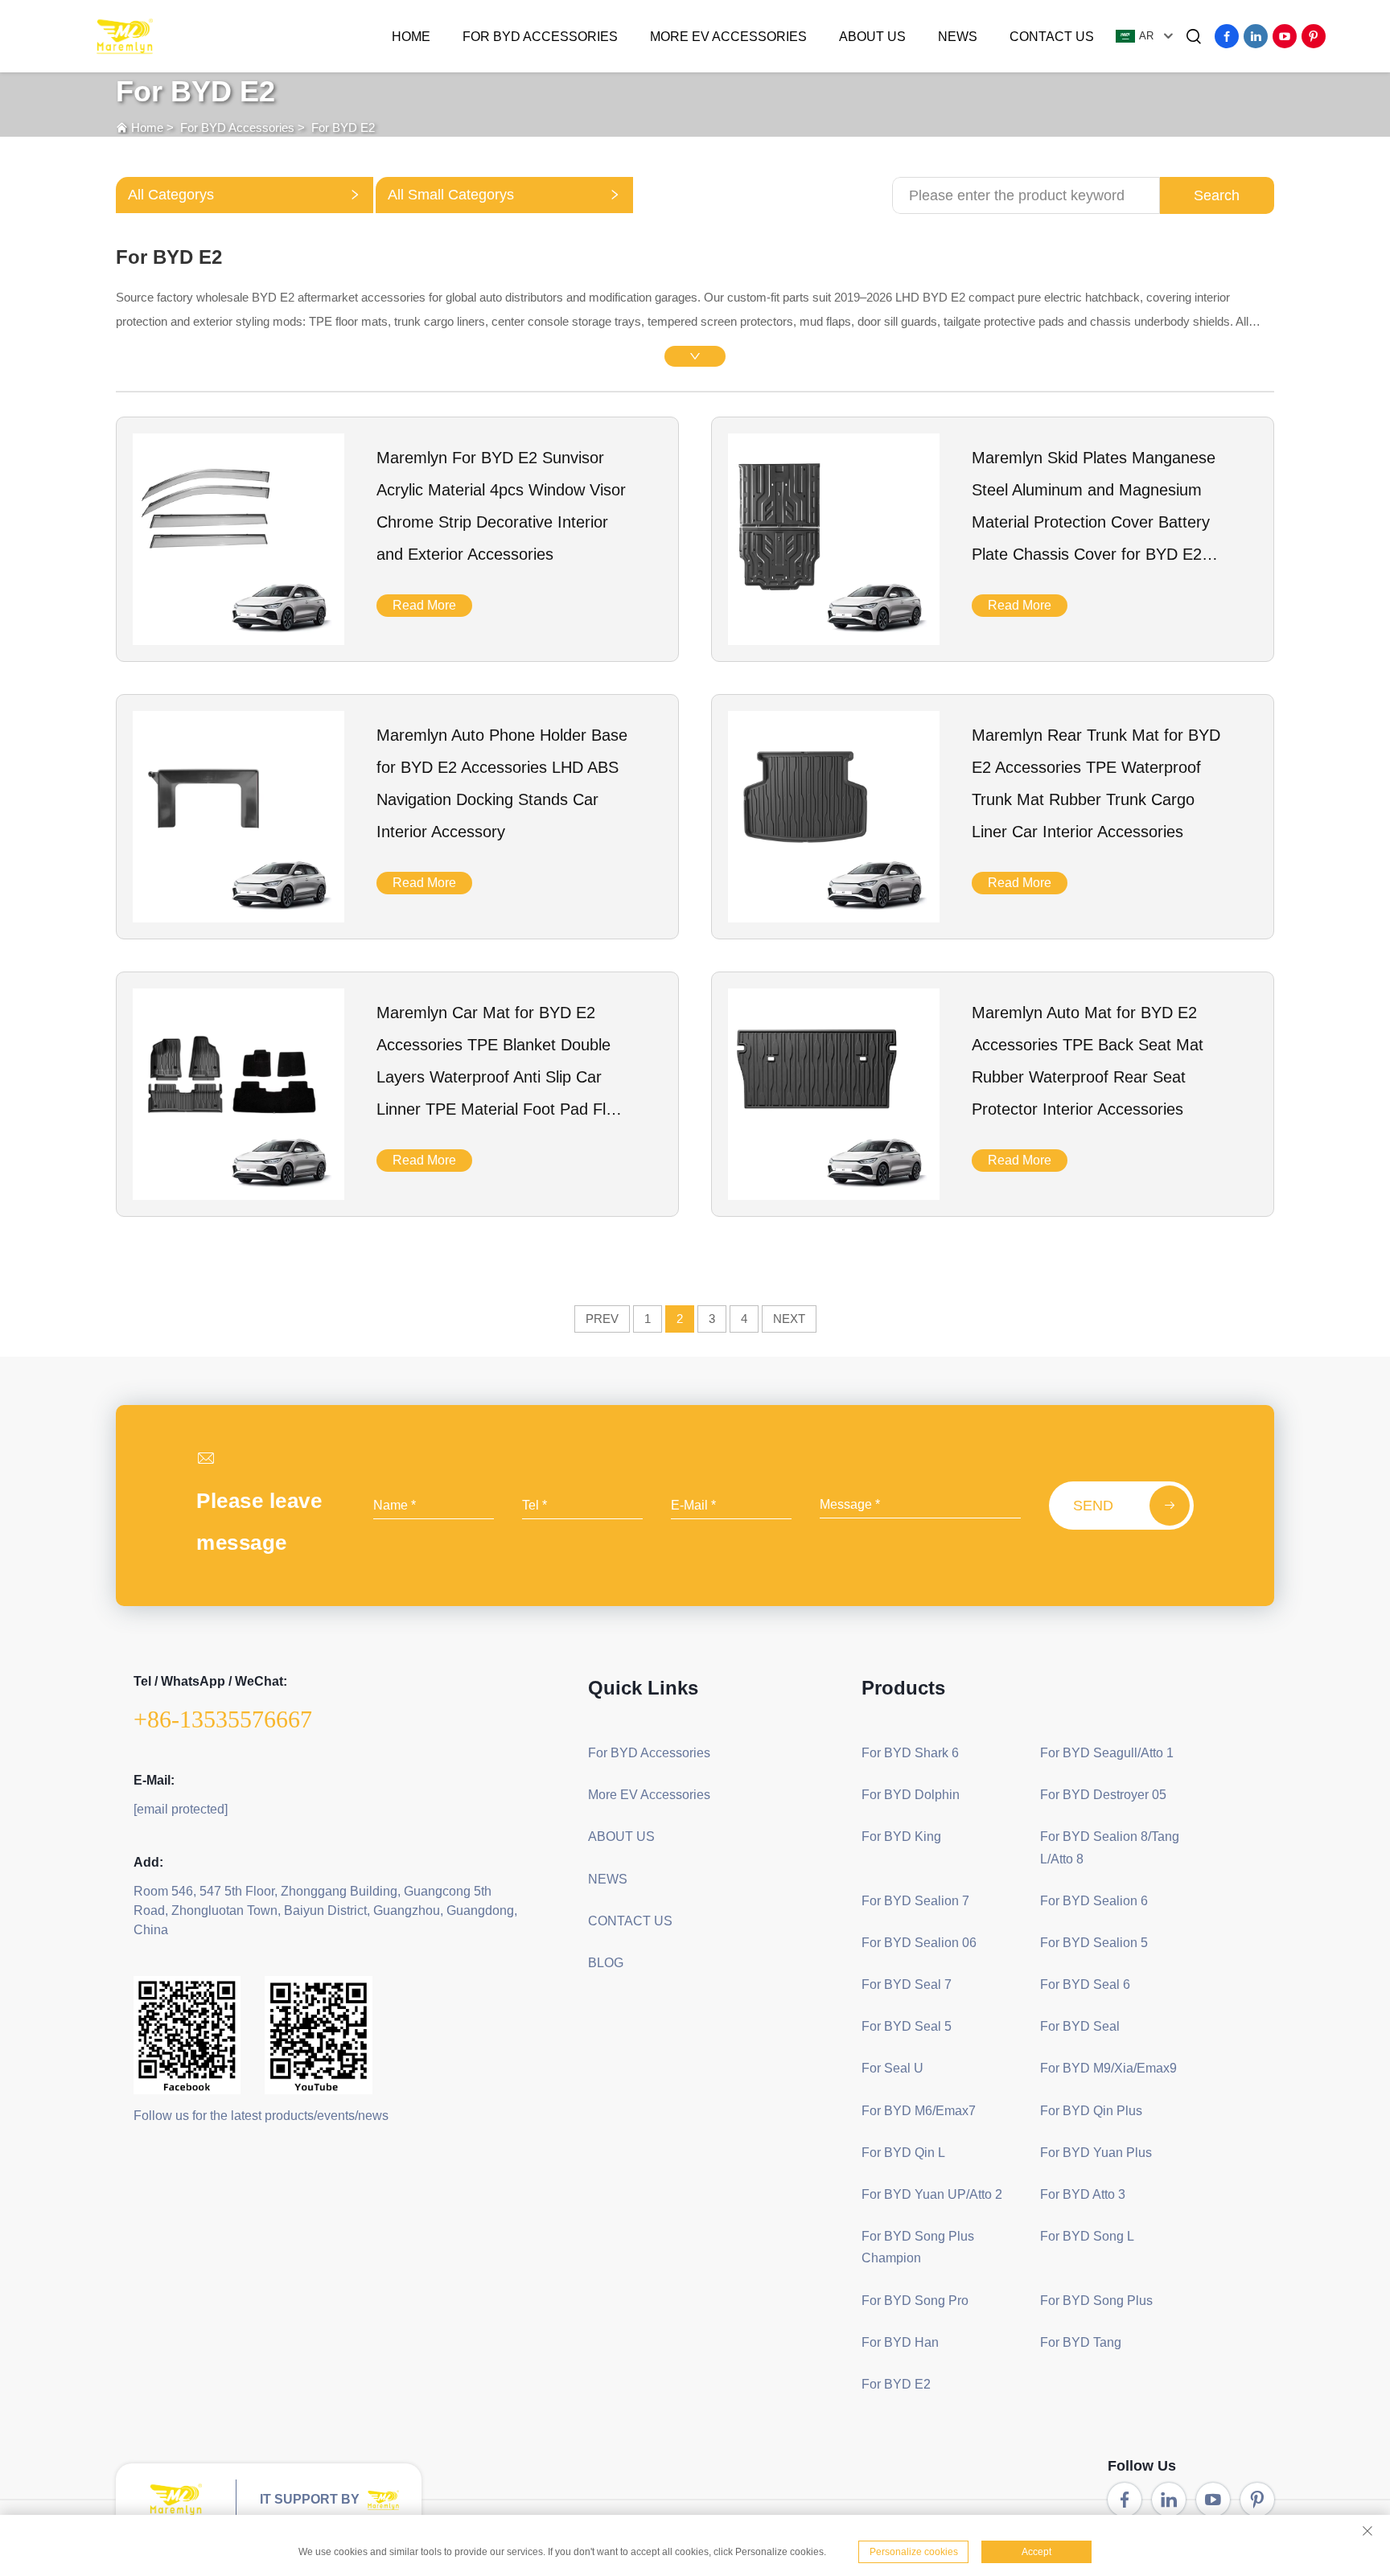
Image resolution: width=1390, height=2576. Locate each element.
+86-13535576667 (223, 1719)
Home (411, 37)
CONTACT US (1052, 37)
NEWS (958, 37)
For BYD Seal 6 (1085, 1984)
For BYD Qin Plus (1091, 2111)
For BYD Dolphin (911, 1795)
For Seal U (892, 2068)
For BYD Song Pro (915, 2301)
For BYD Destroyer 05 (1103, 1795)
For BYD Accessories (540, 37)
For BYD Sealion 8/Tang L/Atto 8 (1110, 1847)
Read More (424, 605)
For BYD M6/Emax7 (919, 2111)
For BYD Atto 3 (1083, 2194)
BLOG (606, 1963)
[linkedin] (1256, 36)
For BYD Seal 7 (907, 1984)
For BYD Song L (1087, 2236)
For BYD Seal (1080, 2026)
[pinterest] (1314, 36)
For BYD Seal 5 (907, 2026)
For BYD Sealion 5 (1094, 1943)
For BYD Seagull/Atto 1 (1107, 1753)
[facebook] (1227, 36)
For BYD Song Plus (1096, 2301)
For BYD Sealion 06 (919, 1943)
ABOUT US (872, 37)
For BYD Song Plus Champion (918, 2247)
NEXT (789, 1319)
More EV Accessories (728, 37)
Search (1217, 195)
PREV (602, 1319)
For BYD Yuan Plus (1096, 2153)
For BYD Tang (1081, 2342)
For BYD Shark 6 (910, 1753)
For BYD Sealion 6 (1094, 1901)
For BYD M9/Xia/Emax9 (1108, 2068)
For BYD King (901, 1836)
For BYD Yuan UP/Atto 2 (932, 2194)
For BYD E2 (343, 127)
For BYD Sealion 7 (915, 1901)
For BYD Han (900, 2342)
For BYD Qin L (903, 2153)
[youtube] (1285, 36)
